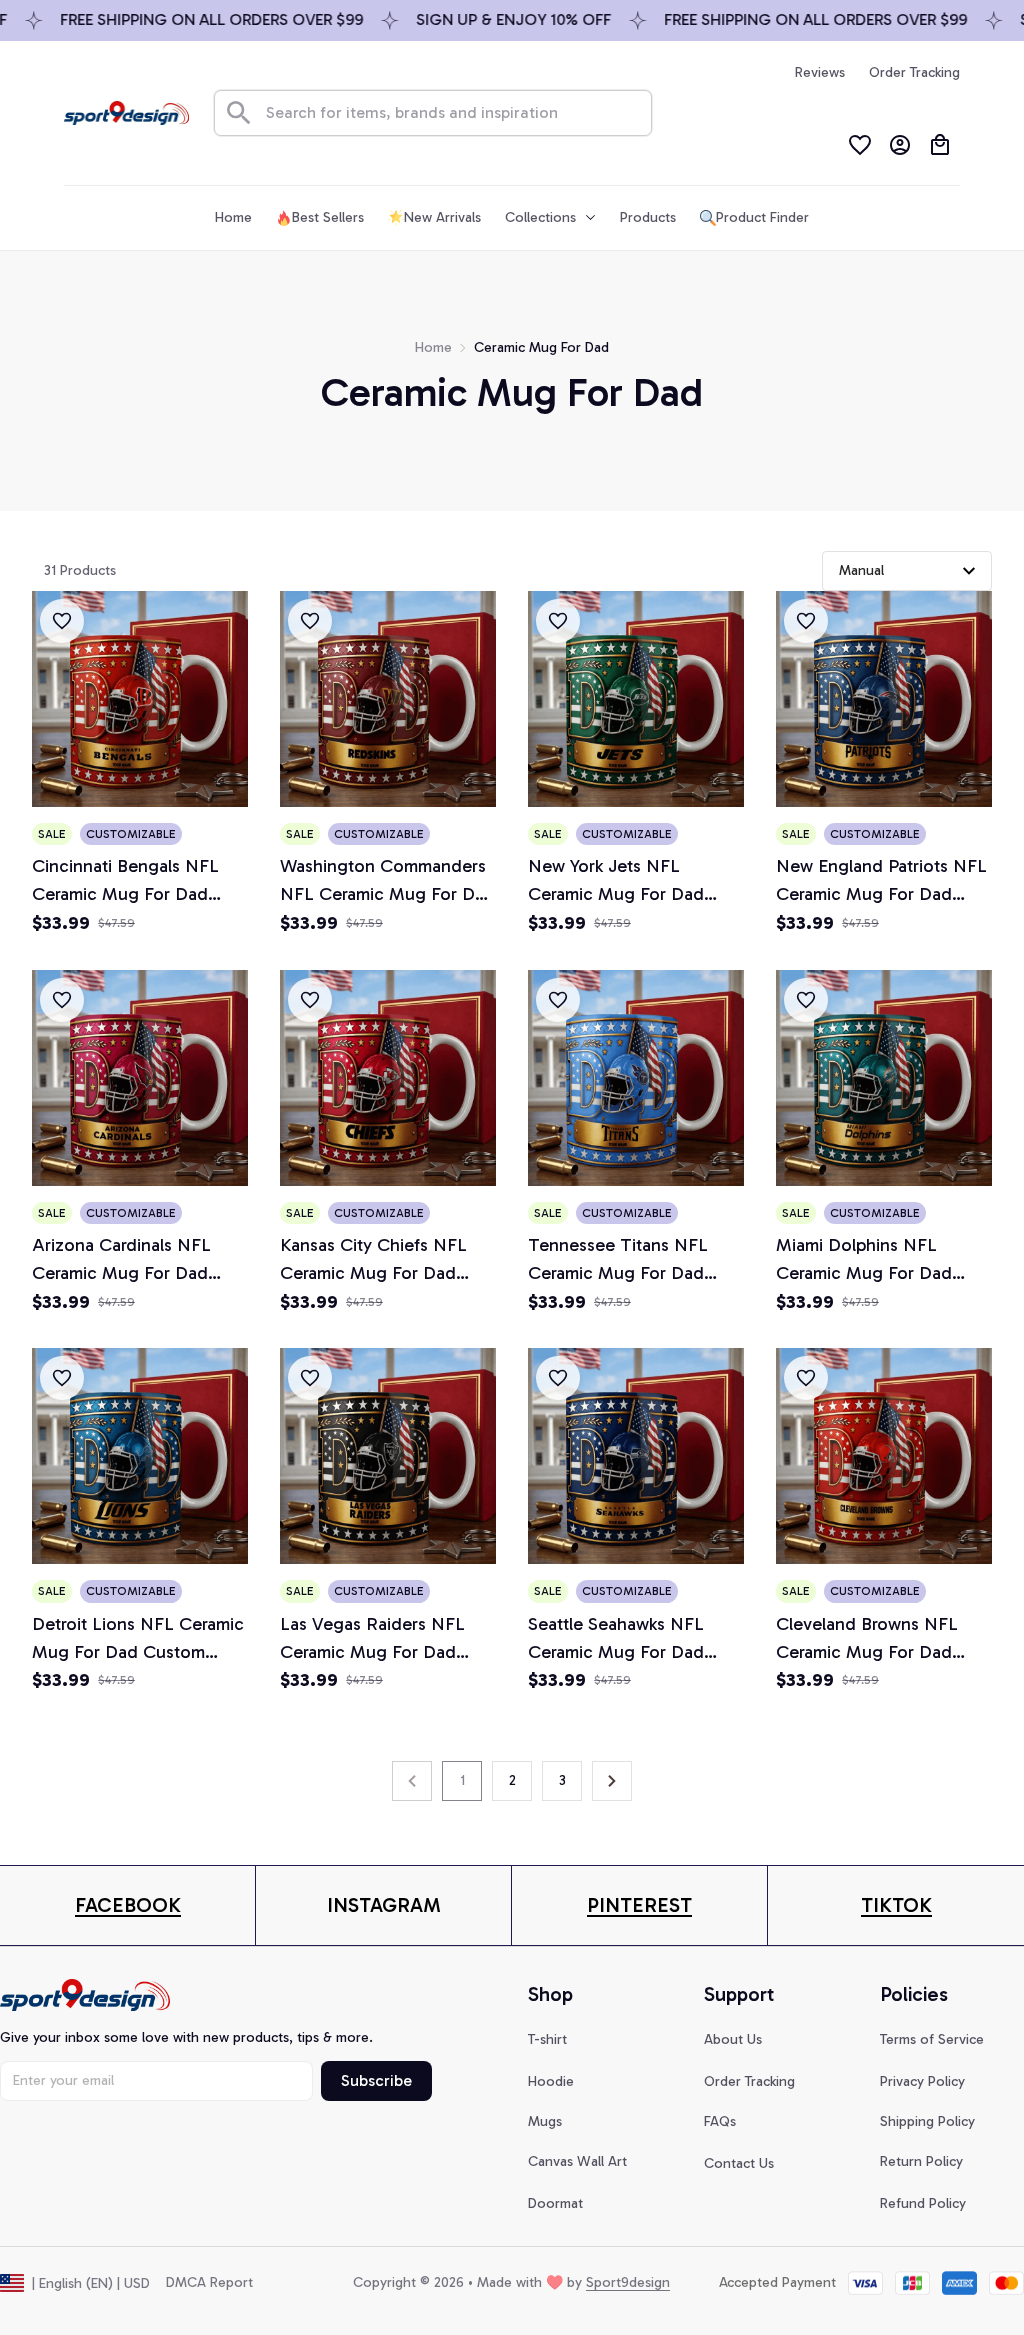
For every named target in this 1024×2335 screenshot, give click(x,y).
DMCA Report (209, 2282)
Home (433, 347)
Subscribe (376, 2080)
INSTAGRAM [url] (384, 1905)
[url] (128, 1905)
